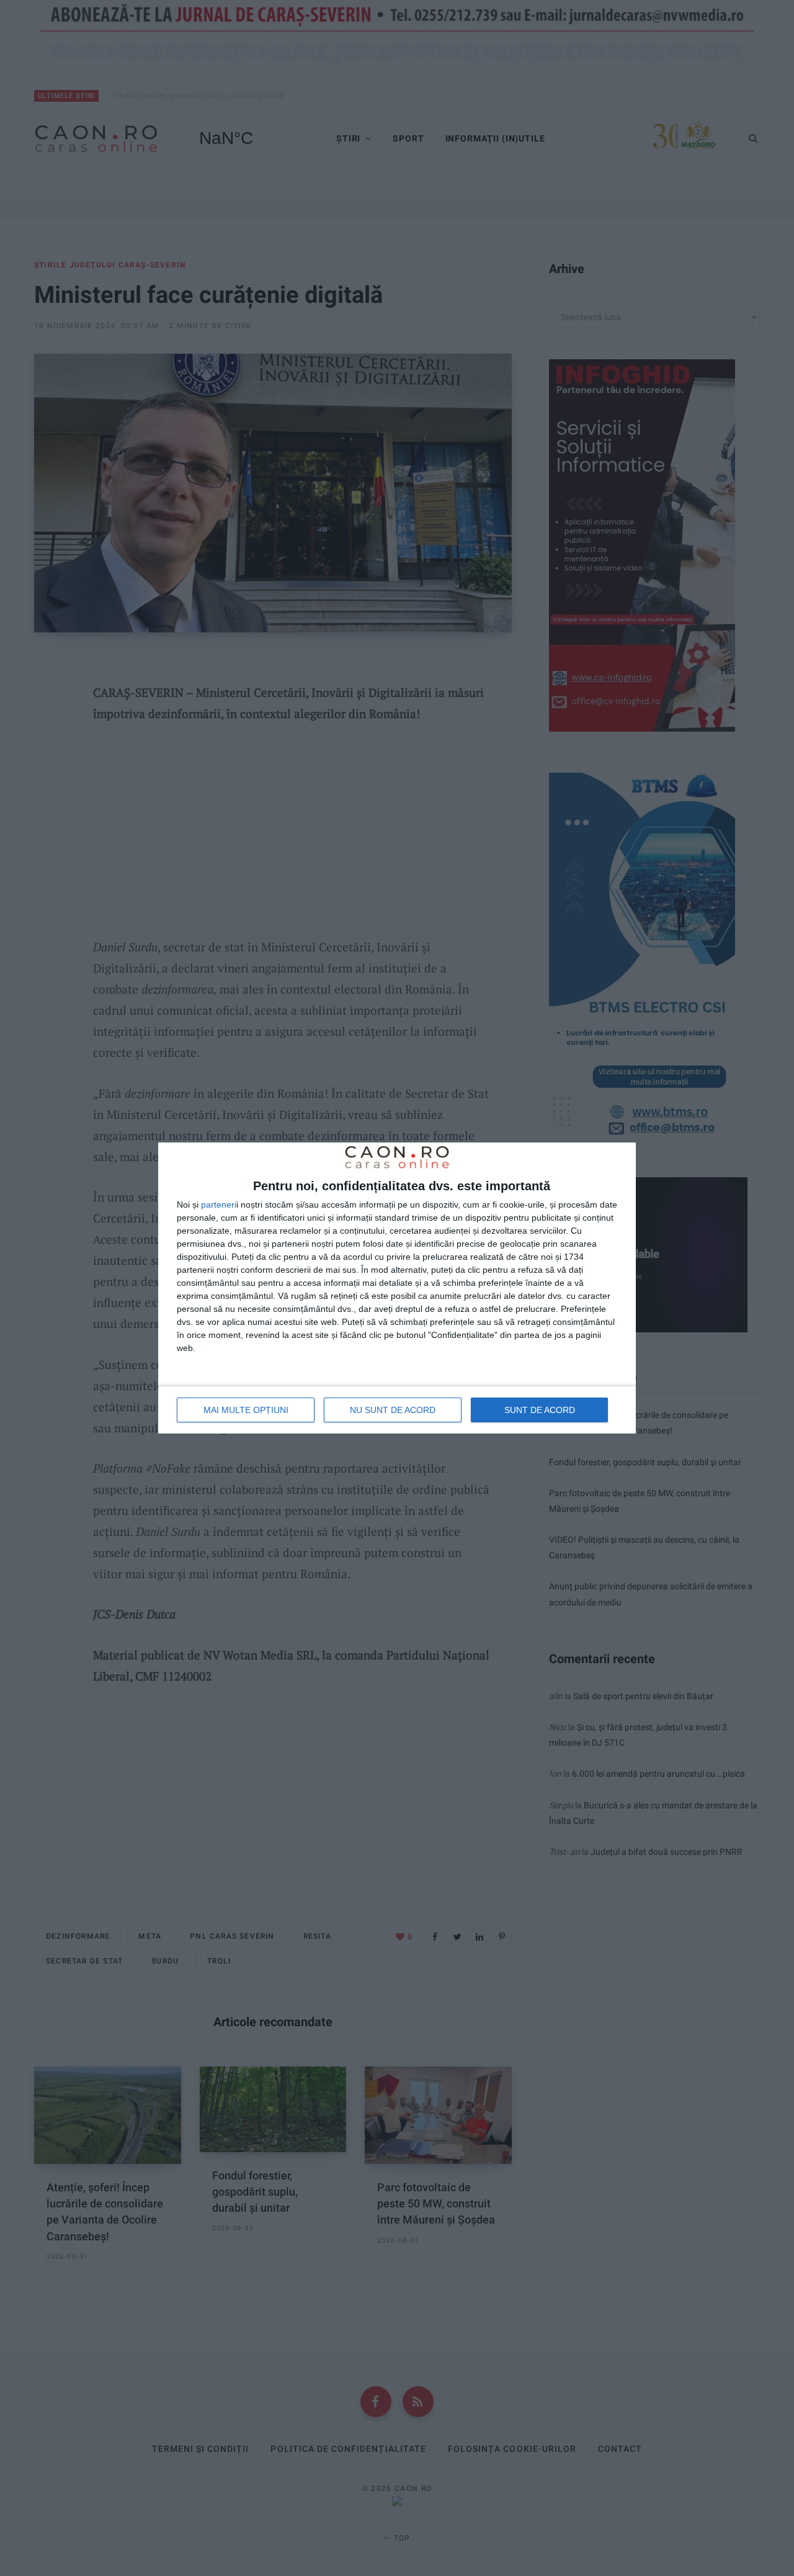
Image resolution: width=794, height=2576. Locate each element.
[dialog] (397, 1288)
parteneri (219, 1205)
